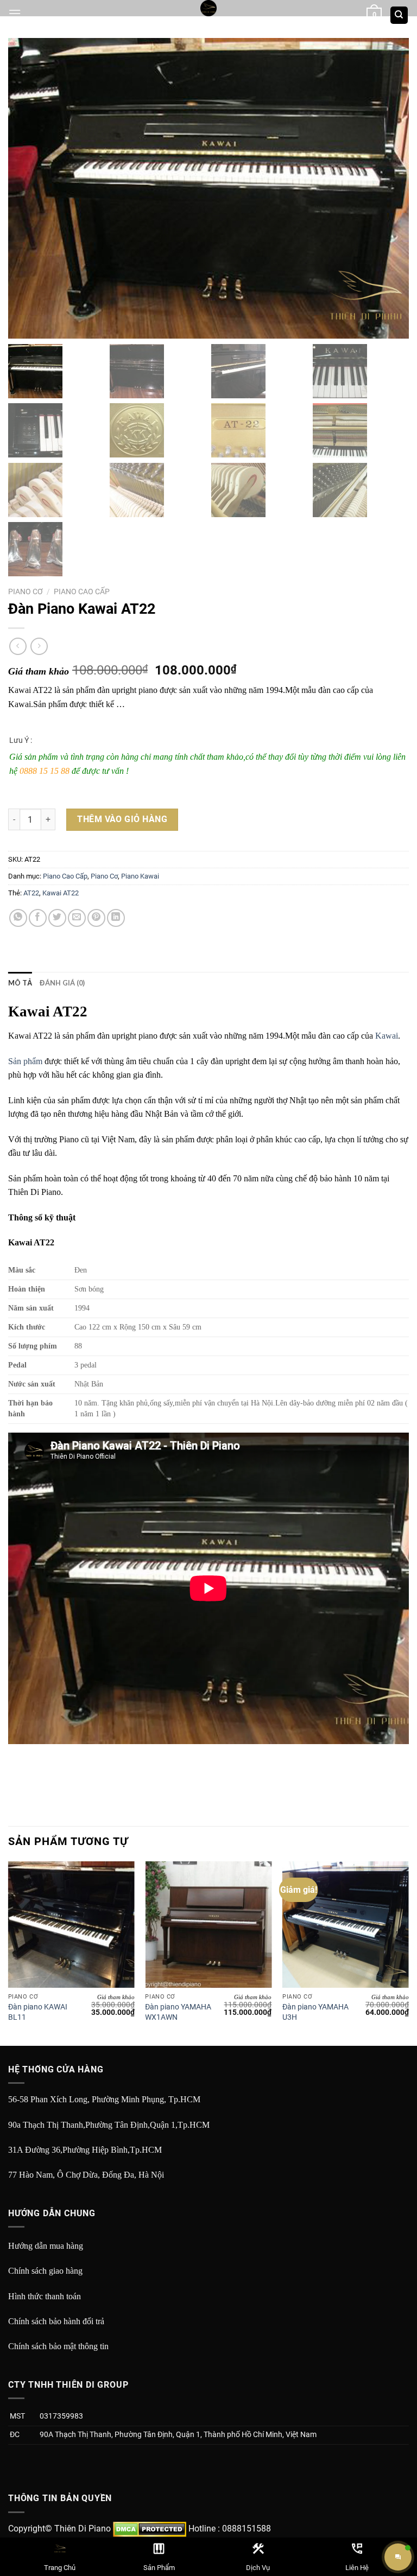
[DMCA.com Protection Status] (150, 2529)
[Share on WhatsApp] (18, 918)
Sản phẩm (25, 1061)
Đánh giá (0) (62, 983)
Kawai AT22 (61, 893)
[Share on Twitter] (57, 918)
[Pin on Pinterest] (96, 918)
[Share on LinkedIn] (116, 918)
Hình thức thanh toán (45, 2296)
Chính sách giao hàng (45, 2271)
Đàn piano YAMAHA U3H (315, 2012)
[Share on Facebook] (38, 918)
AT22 (31, 893)
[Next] (408, 1952)
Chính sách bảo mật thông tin (58, 2346)
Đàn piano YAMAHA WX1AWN (178, 2012)
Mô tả (20, 983)
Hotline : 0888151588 (230, 2529)
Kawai (387, 1036)
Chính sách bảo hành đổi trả (56, 2321)
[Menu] (15, 13)
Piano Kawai (140, 876)
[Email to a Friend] (77, 918)
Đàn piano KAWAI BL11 (38, 2012)
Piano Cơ (26, 591)
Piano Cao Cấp (82, 591)
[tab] (20, 983)
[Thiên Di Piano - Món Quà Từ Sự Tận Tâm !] (208, 8)
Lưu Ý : (21, 740)
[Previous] (9, 1952)
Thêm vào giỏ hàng (122, 819)
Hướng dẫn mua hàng (46, 2246)
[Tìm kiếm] (399, 15)
